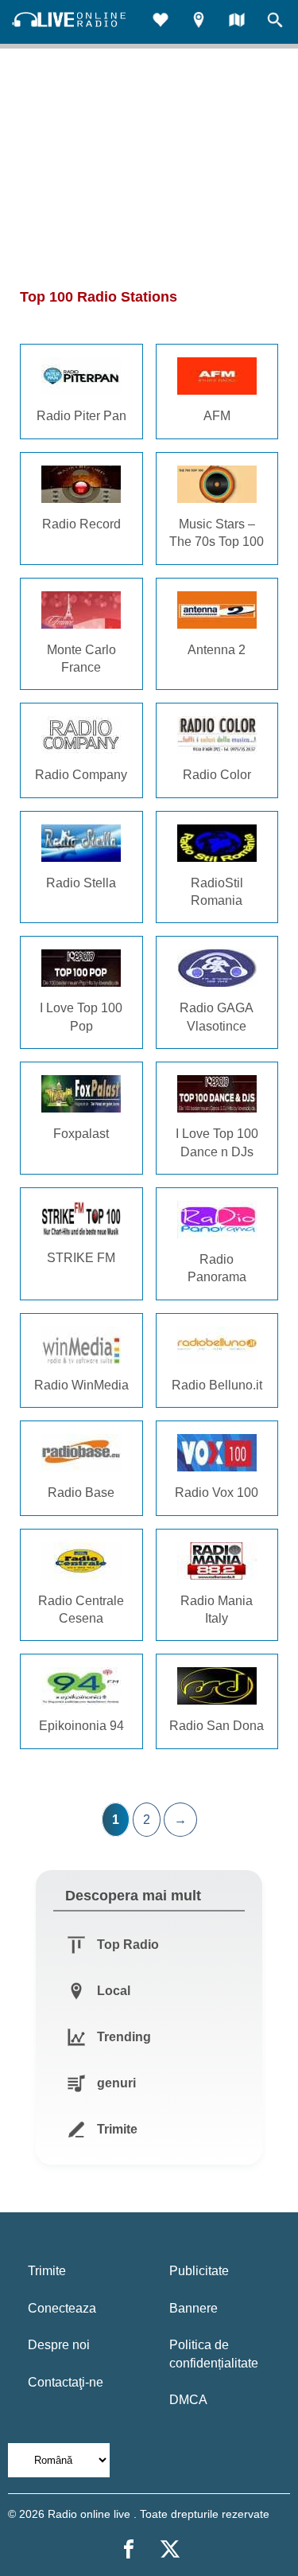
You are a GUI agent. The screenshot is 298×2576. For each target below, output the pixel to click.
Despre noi (59, 2345)
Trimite (47, 2271)
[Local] (199, 22)
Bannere (194, 2308)
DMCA (188, 2400)
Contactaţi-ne (66, 2382)
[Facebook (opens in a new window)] (129, 2549)
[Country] (237, 22)
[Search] (275, 22)
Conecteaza (62, 2308)
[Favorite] (161, 22)
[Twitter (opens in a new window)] (170, 2549)
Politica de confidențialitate (214, 2354)
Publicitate (199, 2271)
